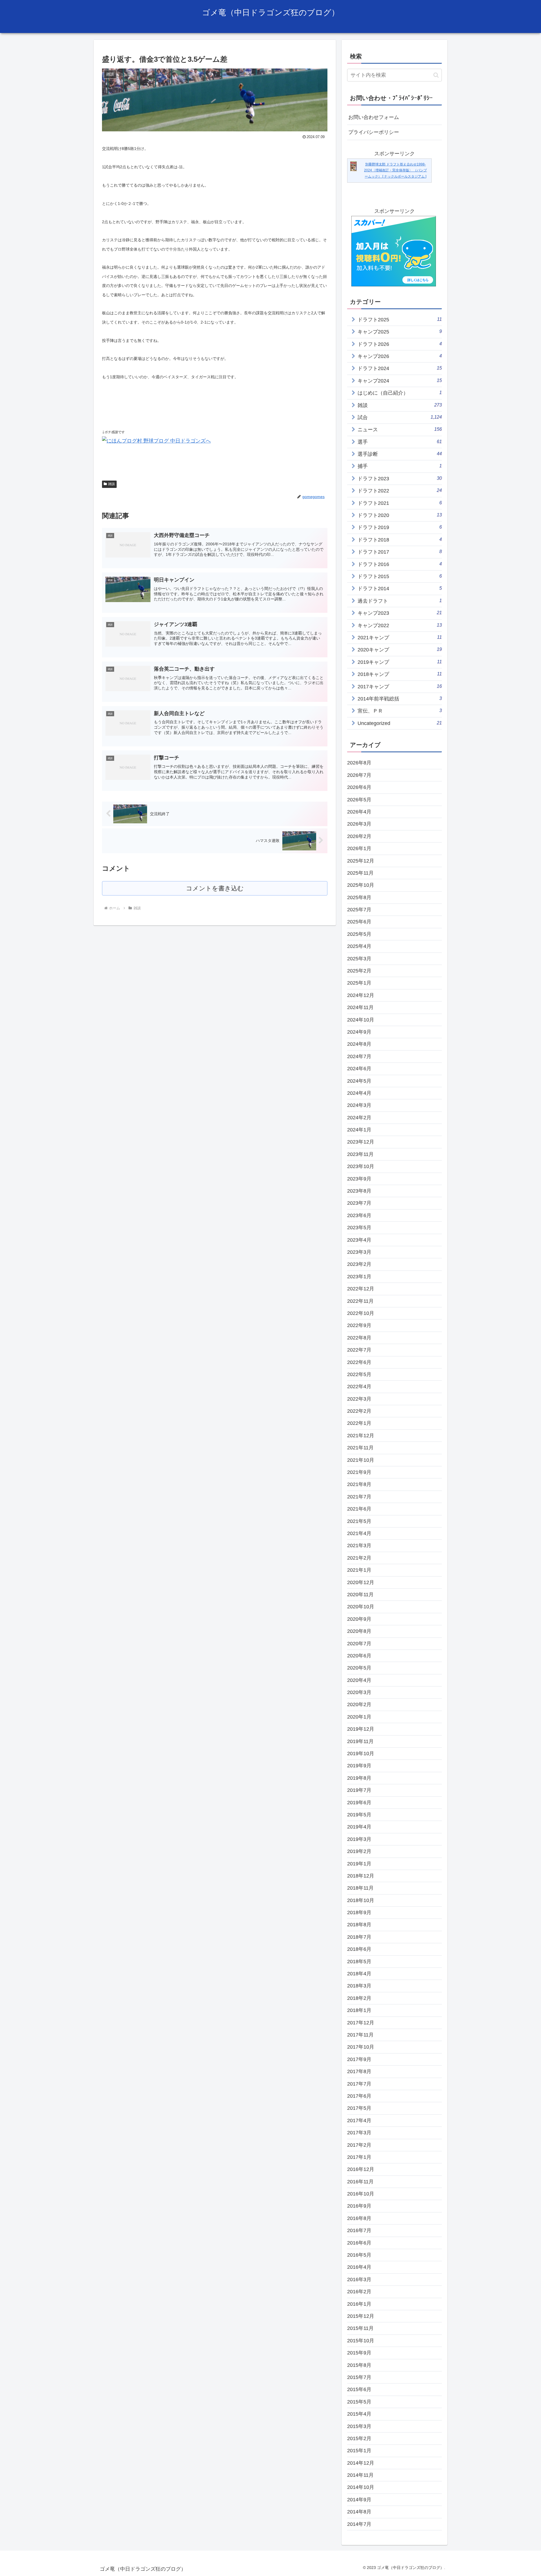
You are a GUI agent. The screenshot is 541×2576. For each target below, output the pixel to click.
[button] (436, 75)
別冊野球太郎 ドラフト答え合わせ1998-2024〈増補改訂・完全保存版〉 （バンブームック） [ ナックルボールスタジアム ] (395, 170)
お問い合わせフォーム (374, 117)
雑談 (112, 484)
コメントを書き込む (215, 888)
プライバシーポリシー (374, 132)
